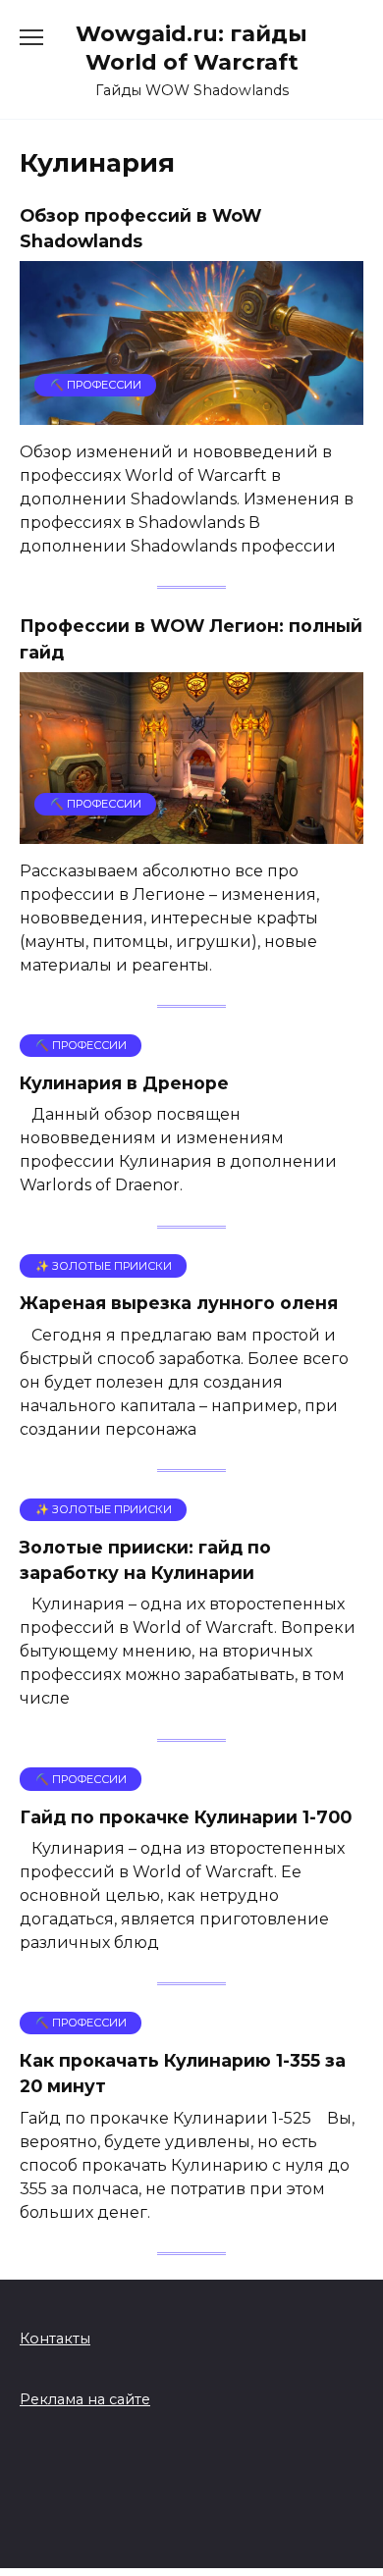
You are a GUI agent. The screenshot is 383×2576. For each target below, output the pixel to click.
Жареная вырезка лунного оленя (179, 1303)
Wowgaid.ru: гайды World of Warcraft (191, 48)
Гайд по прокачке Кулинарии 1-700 (186, 1816)
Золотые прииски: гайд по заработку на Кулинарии (145, 1560)
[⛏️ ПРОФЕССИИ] (191, 413)
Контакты (55, 2339)
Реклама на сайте (85, 2399)
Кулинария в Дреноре (124, 1083)
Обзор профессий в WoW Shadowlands (140, 228)
